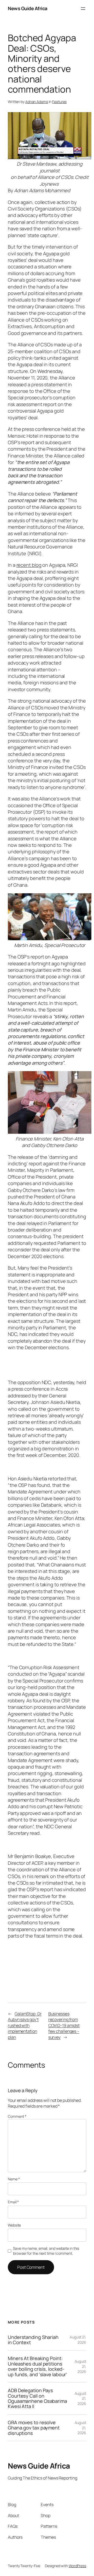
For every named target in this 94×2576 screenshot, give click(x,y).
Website (14, 2225)
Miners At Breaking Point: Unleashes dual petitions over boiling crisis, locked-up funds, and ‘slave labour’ (37, 2366)
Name (14, 2179)
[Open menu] (83, 9)
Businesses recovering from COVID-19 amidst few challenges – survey (64, 2025)
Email (13, 2202)
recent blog (29, 565)
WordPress (77, 2566)
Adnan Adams (37, 102)
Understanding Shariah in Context (33, 2340)
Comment (17, 2116)
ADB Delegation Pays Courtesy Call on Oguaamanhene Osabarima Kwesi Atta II (37, 2398)
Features (59, 102)
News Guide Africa (28, 8)
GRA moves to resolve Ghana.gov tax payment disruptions (34, 2428)
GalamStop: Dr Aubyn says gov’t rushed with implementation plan (25, 2025)
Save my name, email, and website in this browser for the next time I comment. (46, 2251)
